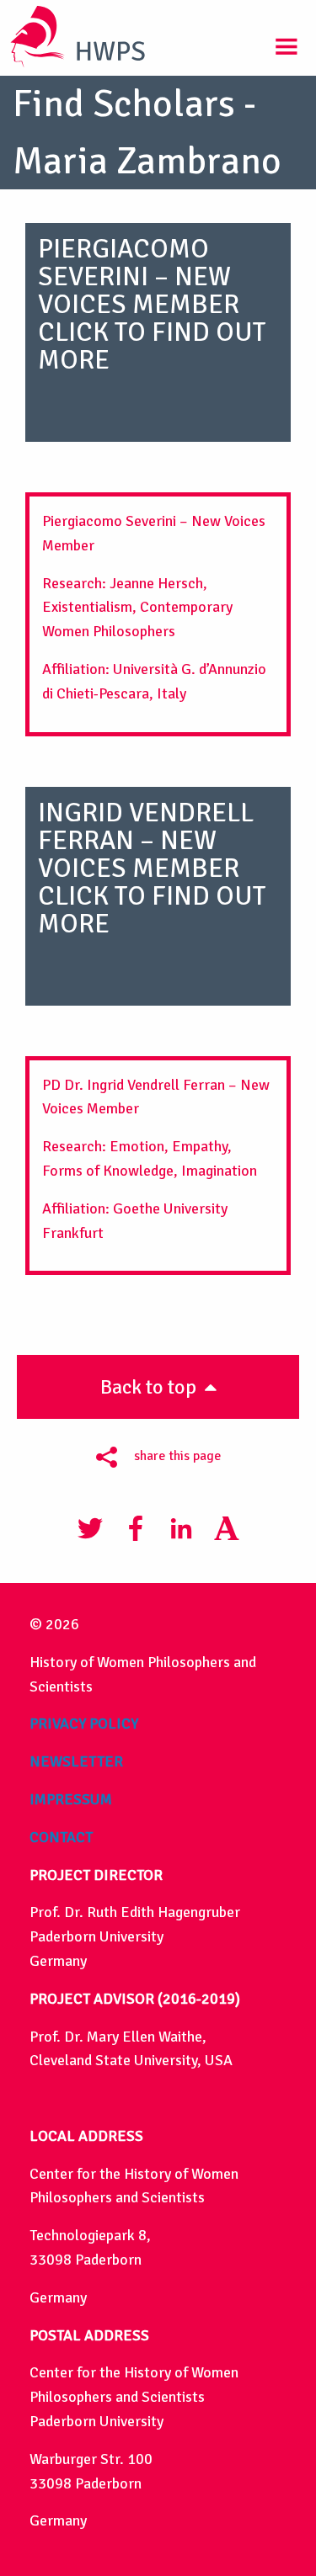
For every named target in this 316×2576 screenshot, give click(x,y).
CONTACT (61, 1837)
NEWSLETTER (76, 1761)
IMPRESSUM (71, 1799)
